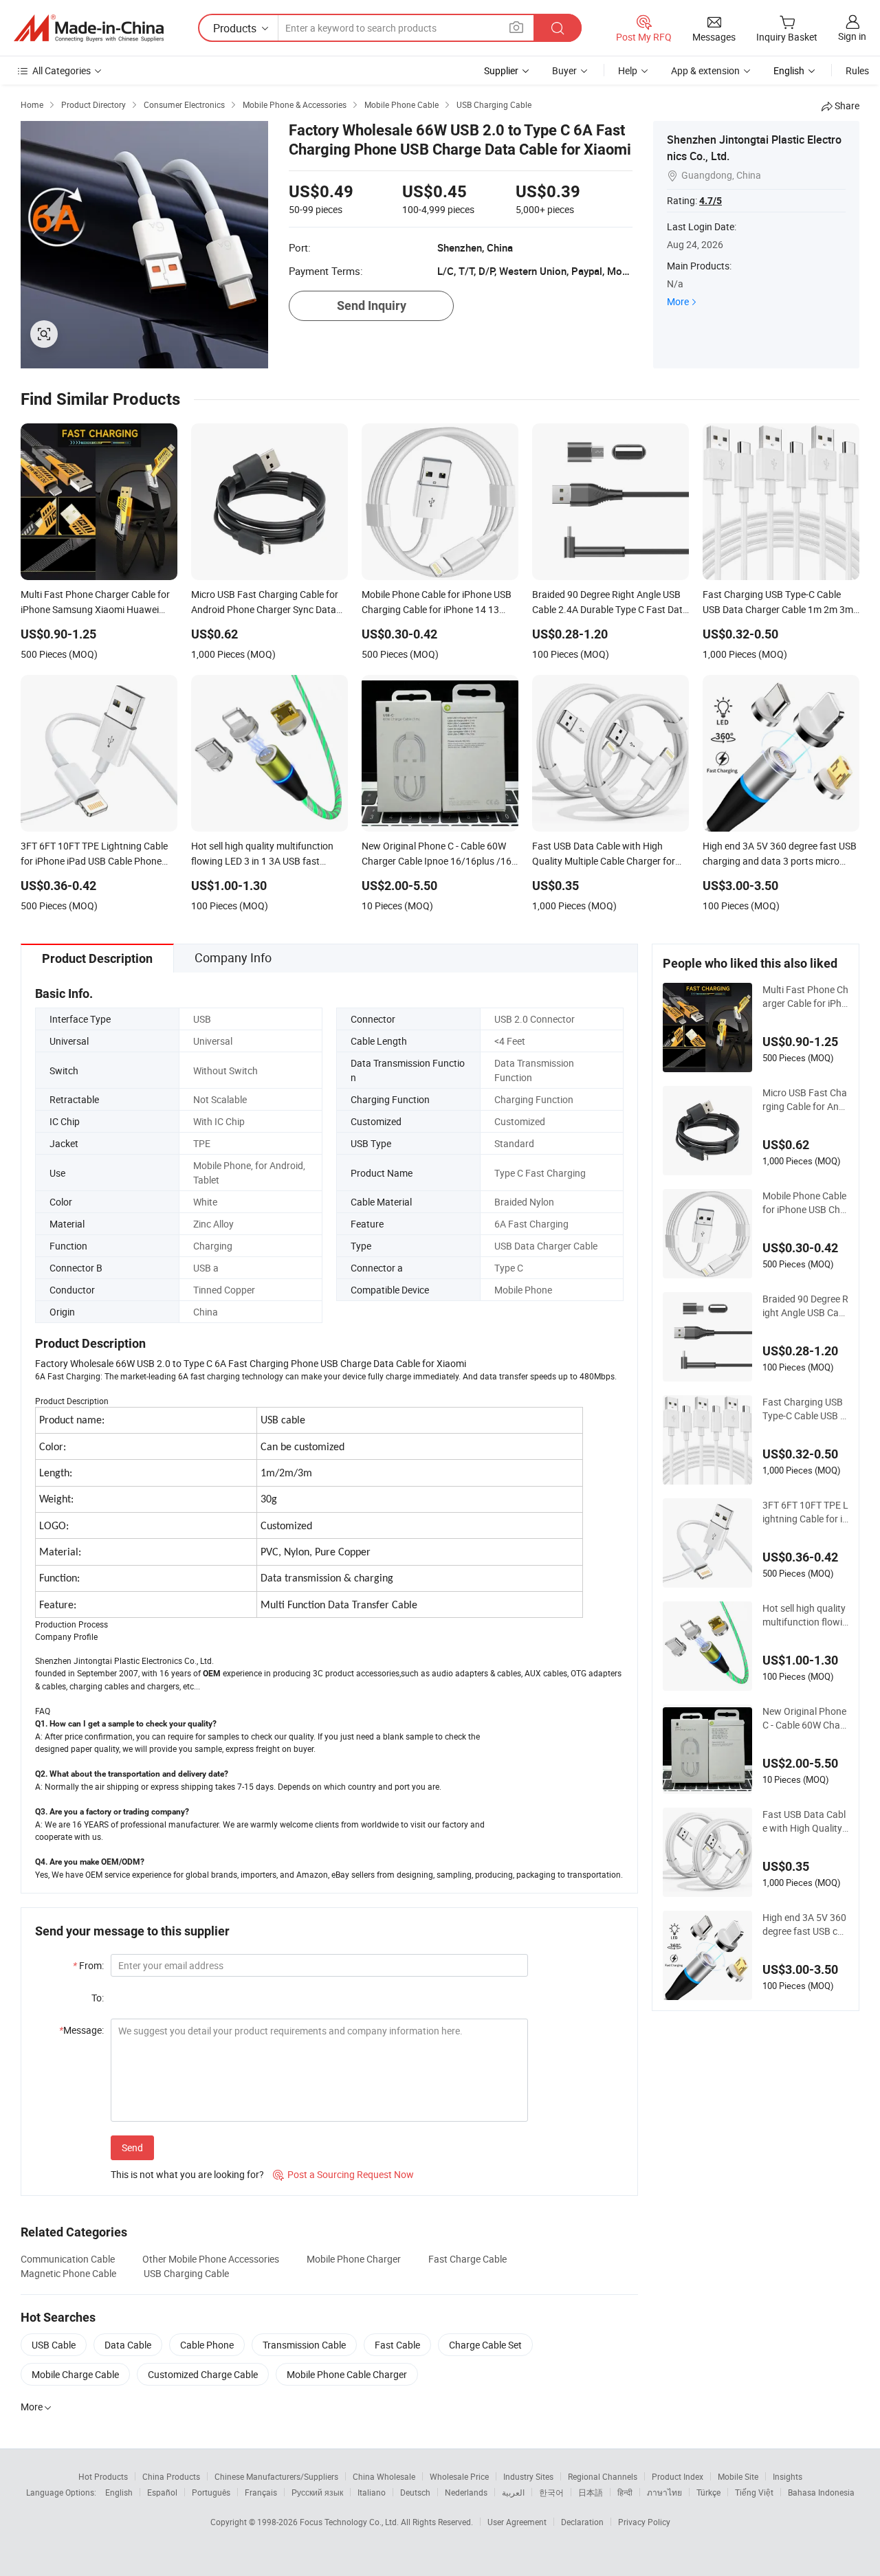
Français (261, 2492)
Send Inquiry (372, 306)
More (678, 301)
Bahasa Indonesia (821, 2492)
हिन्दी (625, 2492)
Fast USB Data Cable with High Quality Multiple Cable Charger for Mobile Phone (804, 1821)
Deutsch (415, 2492)
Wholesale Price (459, 2476)
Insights (788, 2476)
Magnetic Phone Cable (68, 2273)
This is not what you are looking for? (187, 2174)
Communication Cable (68, 2259)
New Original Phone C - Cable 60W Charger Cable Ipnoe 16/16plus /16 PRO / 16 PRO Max (804, 1718)
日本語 (591, 2492)
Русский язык (317, 2492)
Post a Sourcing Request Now (343, 2174)
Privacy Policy (644, 2522)
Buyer (564, 70)
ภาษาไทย (664, 2492)
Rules (857, 70)
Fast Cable (397, 2345)
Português (211, 2492)
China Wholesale (384, 2476)
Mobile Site (738, 2476)
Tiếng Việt (754, 2492)
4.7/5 (711, 201)
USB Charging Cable (186, 2273)
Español (162, 2492)
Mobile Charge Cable (75, 2374)
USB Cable (54, 2345)
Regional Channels (603, 2476)
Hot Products (103, 2476)
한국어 (551, 2492)
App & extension (705, 70)
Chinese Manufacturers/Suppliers (276, 2476)
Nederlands (466, 2492)
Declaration (582, 2522)
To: (98, 1998)
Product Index (678, 2476)
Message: (81, 2030)
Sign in (852, 36)
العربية (513, 2492)
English (119, 2492)
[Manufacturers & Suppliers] (89, 28)
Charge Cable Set (485, 2345)
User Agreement (517, 2522)
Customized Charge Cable (203, 2374)
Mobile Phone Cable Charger (347, 2374)
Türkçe (708, 2492)
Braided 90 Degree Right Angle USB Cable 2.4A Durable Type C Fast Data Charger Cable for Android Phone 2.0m (805, 1306)
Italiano (372, 2492)
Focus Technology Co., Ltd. (350, 2522)
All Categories (62, 70)
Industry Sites (528, 2476)
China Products (171, 2476)
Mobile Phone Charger (354, 2259)
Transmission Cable (304, 2345)
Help (628, 70)
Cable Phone (207, 2345)
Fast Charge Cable (467, 2259)
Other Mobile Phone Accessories (211, 2259)
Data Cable (128, 2345)
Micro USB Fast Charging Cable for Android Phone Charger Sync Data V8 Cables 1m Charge (805, 1100)
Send (132, 2147)
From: (88, 1965)
